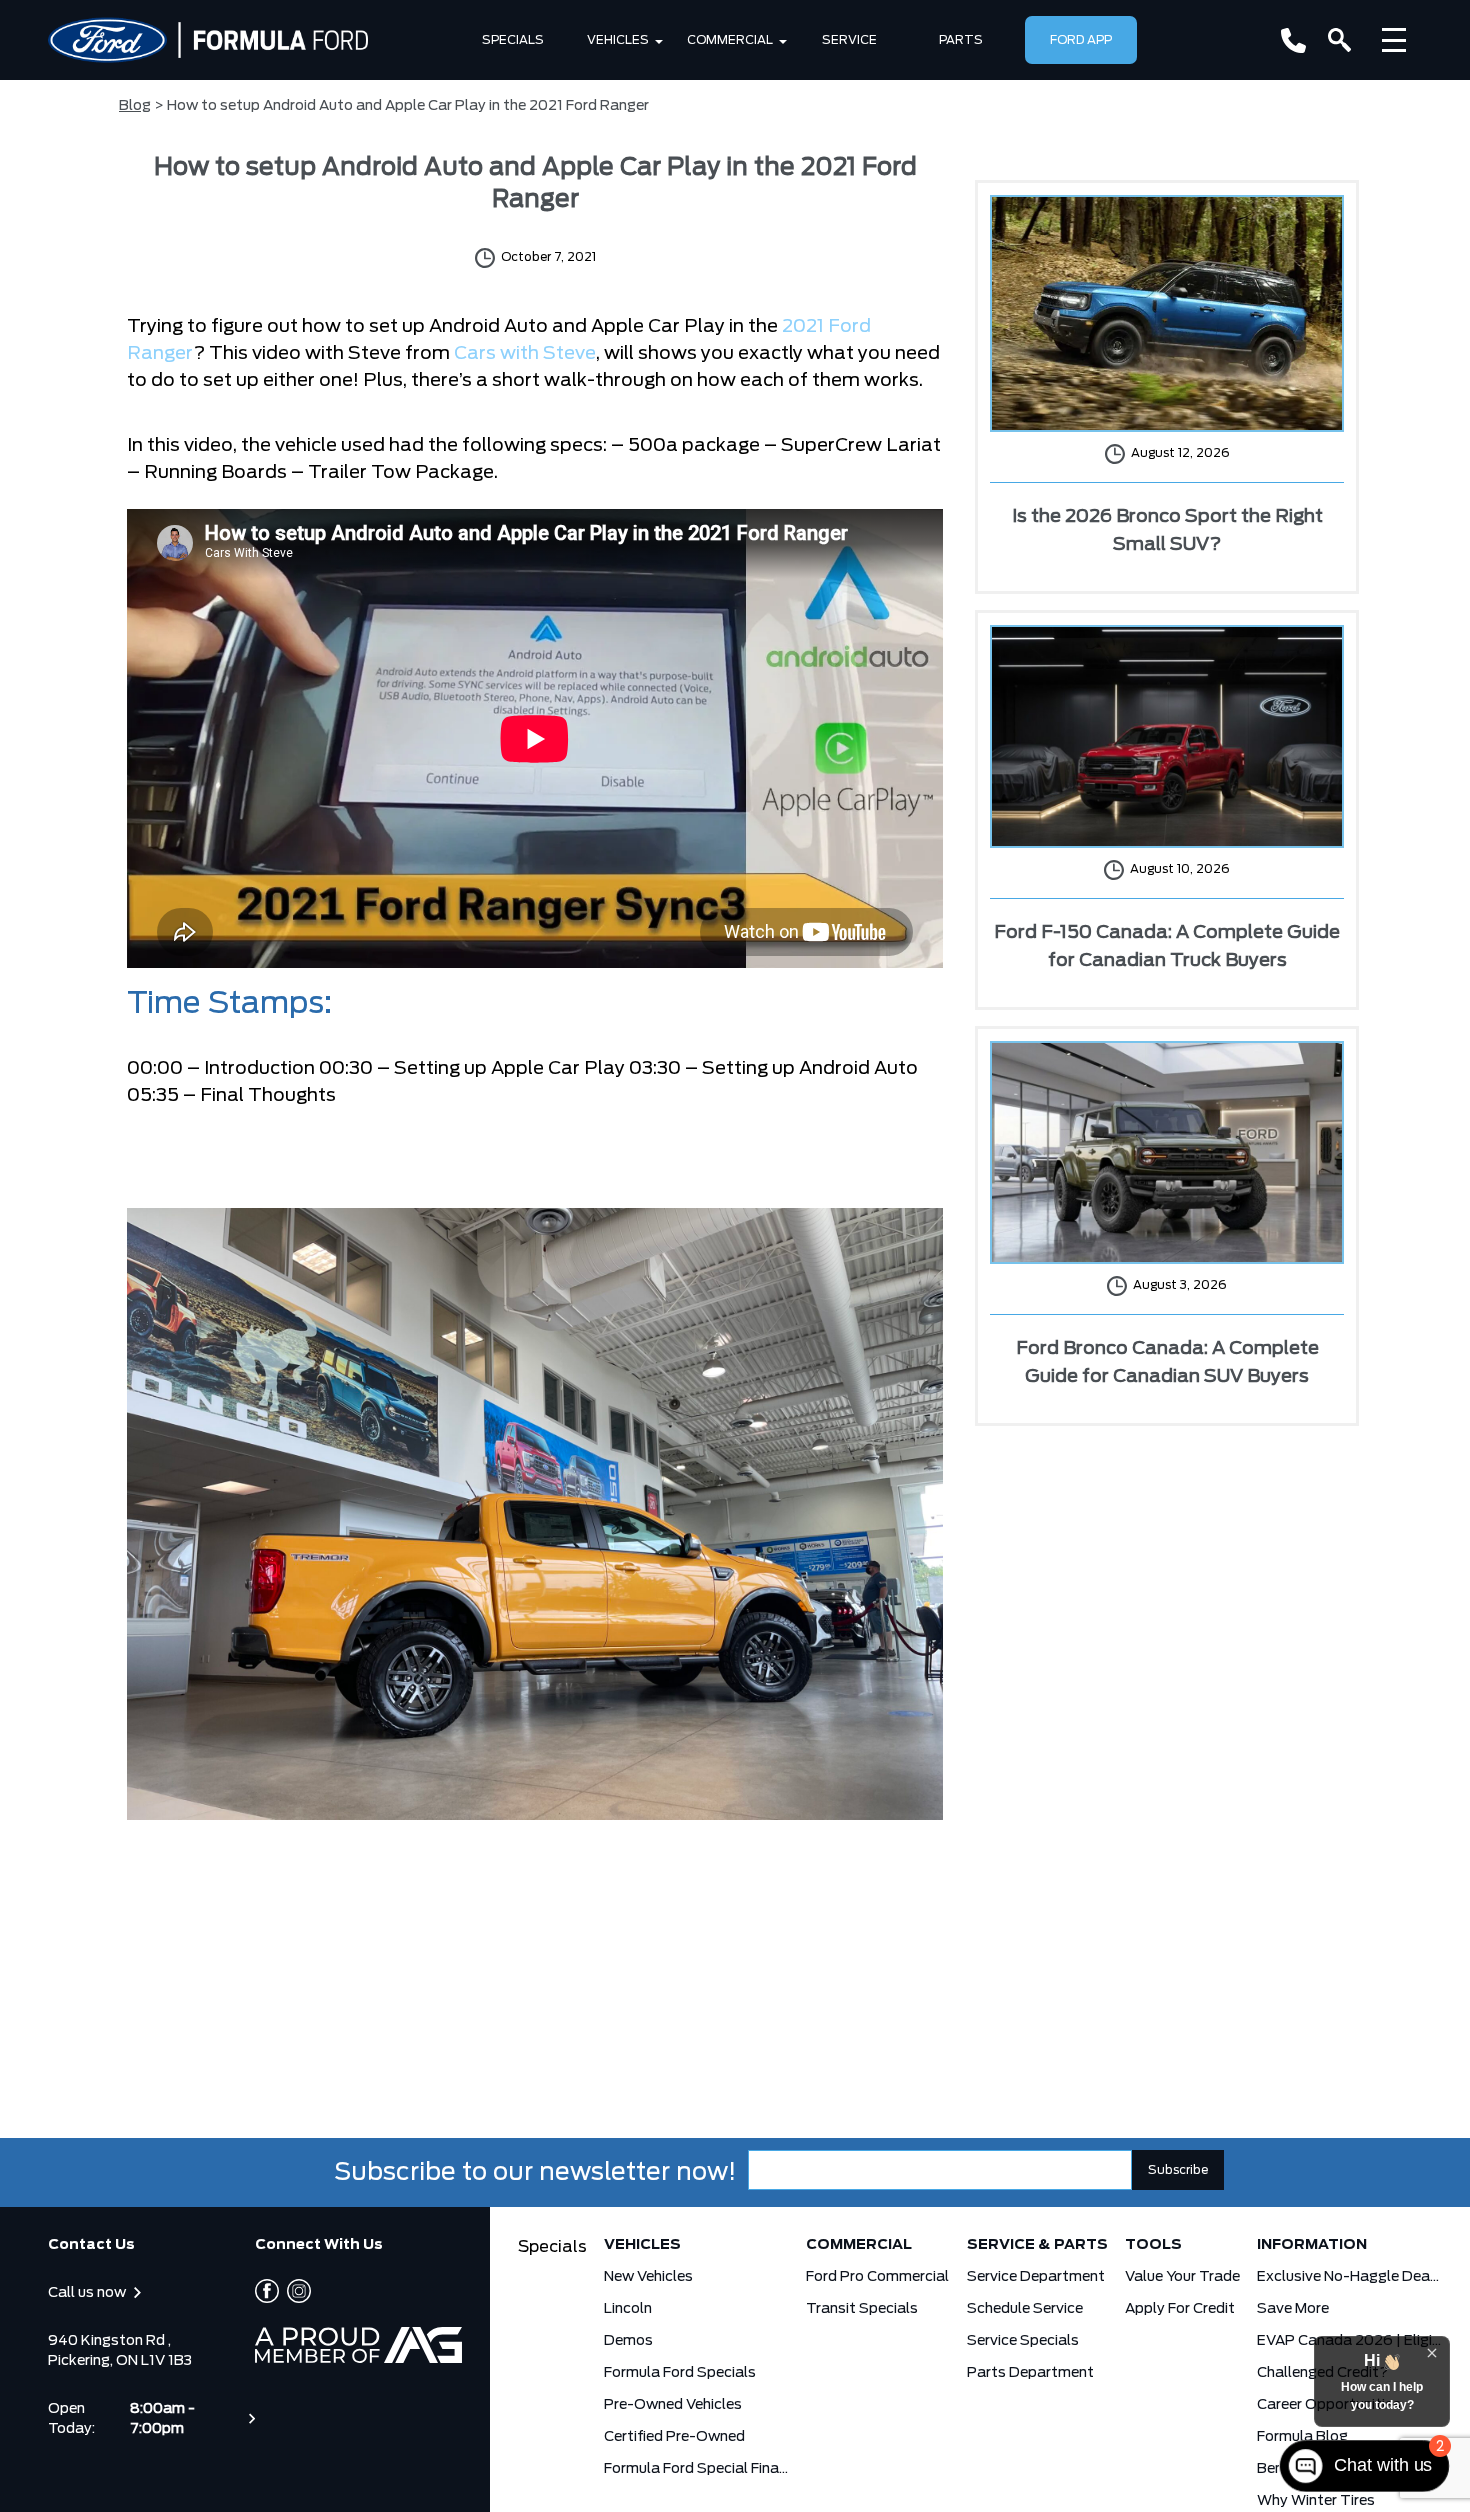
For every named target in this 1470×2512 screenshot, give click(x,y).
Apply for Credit (1180, 2309)
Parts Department (1030, 2373)
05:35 (153, 1096)
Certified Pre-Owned (674, 2437)
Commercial (730, 40)
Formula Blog (1302, 2437)
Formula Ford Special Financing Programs (696, 2469)
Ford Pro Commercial (877, 2277)
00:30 (346, 1069)
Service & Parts (1037, 2245)
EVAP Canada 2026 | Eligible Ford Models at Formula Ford (1349, 2341)
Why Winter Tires (1316, 2501)
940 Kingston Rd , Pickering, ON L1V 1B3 (120, 2351)
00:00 (155, 1069)
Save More (1293, 2309)
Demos (628, 2341)
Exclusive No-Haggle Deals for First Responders (1349, 2277)
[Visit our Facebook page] (267, 2291)
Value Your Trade (1182, 2277)
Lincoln (628, 2309)
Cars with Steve (525, 354)
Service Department (1036, 2277)
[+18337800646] (1293, 40)
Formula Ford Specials (680, 2373)
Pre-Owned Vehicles (673, 2405)
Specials (513, 40)
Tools (1153, 2245)
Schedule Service (1025, 2309)
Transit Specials (862, 2309)
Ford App (1081, 40)
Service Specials (1023, 2341)
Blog (135, 106)
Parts (961, 40)
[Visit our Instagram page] (295, 2291)
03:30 (655, 1069)
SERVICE (849, 40)
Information (1312, 2245)
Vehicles (618, 40)
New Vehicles (648, 2277)
